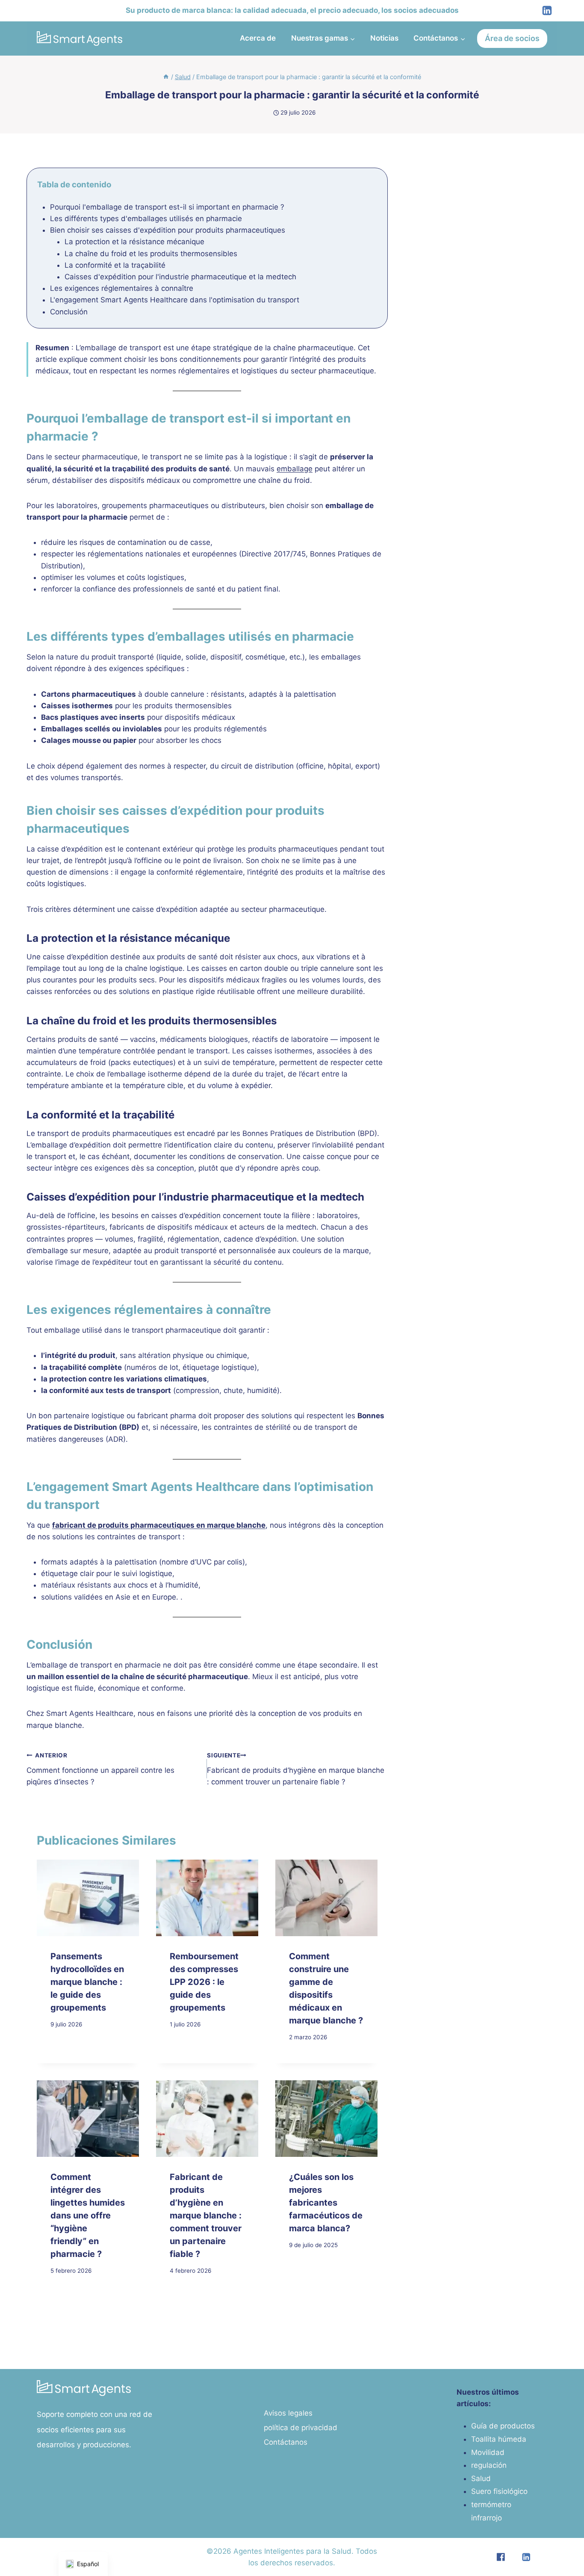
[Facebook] (500, 2557)
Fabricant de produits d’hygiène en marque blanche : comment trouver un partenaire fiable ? (296, 1769)
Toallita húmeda (499, 2439)
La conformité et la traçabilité (115, 265)
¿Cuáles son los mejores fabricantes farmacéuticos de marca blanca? (326, 2203)
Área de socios (512, 38)
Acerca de (258, 38)
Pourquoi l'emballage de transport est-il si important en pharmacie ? (167, 207)
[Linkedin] (547, 11)
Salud (481, 2478)
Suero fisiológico (499, 2491)
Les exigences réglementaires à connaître (122, 288)
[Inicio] (166, 77)
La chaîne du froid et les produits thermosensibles (151, 254)
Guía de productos (503, 2426)
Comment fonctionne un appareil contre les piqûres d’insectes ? (100, 1769)
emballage (295, 469)
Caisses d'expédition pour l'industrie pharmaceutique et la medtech (180, 277)
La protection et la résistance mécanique (134, 242)
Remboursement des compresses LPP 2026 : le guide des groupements (204, 1982)
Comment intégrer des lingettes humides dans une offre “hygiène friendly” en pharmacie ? (88, 2215)
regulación (489, 2465)
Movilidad (488, 2452)
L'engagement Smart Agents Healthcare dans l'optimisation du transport (175, 300)
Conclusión (69, 312)
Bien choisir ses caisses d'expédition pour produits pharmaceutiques (168, 230)
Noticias (384, 38)
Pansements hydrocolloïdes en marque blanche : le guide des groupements (87, 1982)
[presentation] (88, 1898)
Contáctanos (286, 2442)
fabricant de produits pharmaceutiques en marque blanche (159, 1525)
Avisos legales (288, 2413)
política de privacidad (301, 2428)
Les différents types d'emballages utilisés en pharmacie (146, 219)
